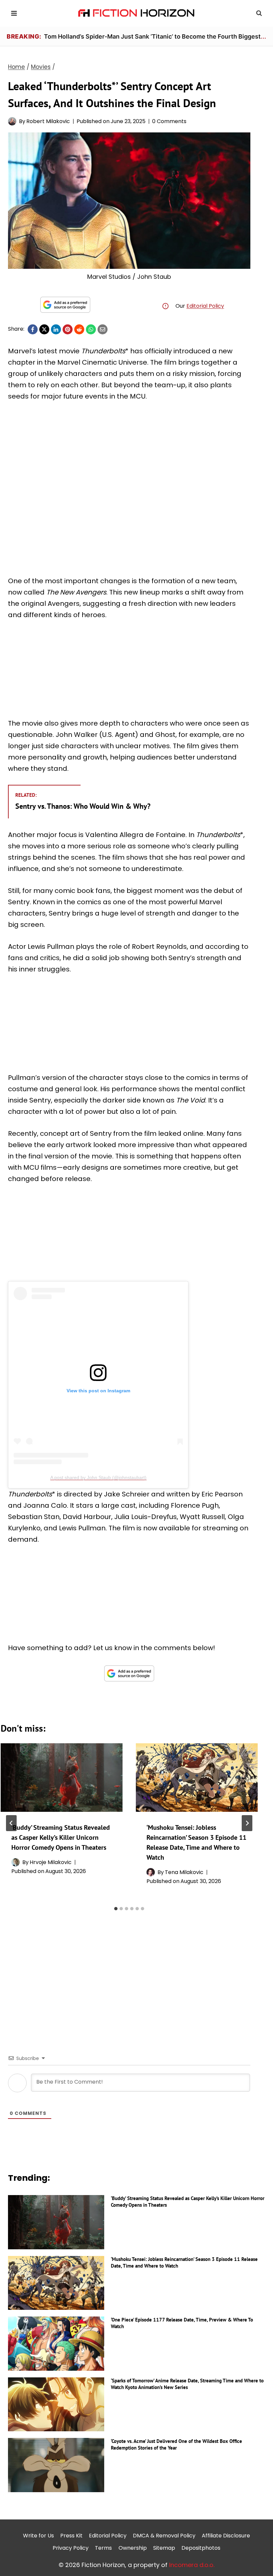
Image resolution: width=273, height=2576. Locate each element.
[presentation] (62, 1778)
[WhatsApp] (91, 329)
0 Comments (169, 121)
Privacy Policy (71, 2548)
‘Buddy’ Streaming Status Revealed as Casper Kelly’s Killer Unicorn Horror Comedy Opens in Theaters (61, 1837)
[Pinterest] (68, 329)
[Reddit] (79, 329)
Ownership (133, 2548)
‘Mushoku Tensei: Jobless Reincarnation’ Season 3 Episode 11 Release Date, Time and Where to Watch (184, 2262)
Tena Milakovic (184, 1872)
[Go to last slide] (11, 1823)
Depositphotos (201, 2548)
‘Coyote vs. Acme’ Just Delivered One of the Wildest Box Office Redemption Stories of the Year (176, 2444)
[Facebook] (33, 329)
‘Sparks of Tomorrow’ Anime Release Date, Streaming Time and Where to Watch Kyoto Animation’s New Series (187, 2384)
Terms (103, 2548)
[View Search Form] (259, 13)
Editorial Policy (205, 306)
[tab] (116, 1909)
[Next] (247, 1823)
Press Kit (71, 2536)
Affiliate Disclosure (226, 2536)
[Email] (103, 329)
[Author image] (12, 121)
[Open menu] (14, 13)
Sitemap (164, 2548)
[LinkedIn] (56, 329)
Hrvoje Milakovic (51, 1862)
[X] (44, 329)
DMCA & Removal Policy (164, 2536)
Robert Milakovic (48, 121)
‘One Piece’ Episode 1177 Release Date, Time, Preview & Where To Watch (182, 2323)
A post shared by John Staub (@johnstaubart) (98, 1477)
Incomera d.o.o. (192, 2565)
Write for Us (38, 2536)
